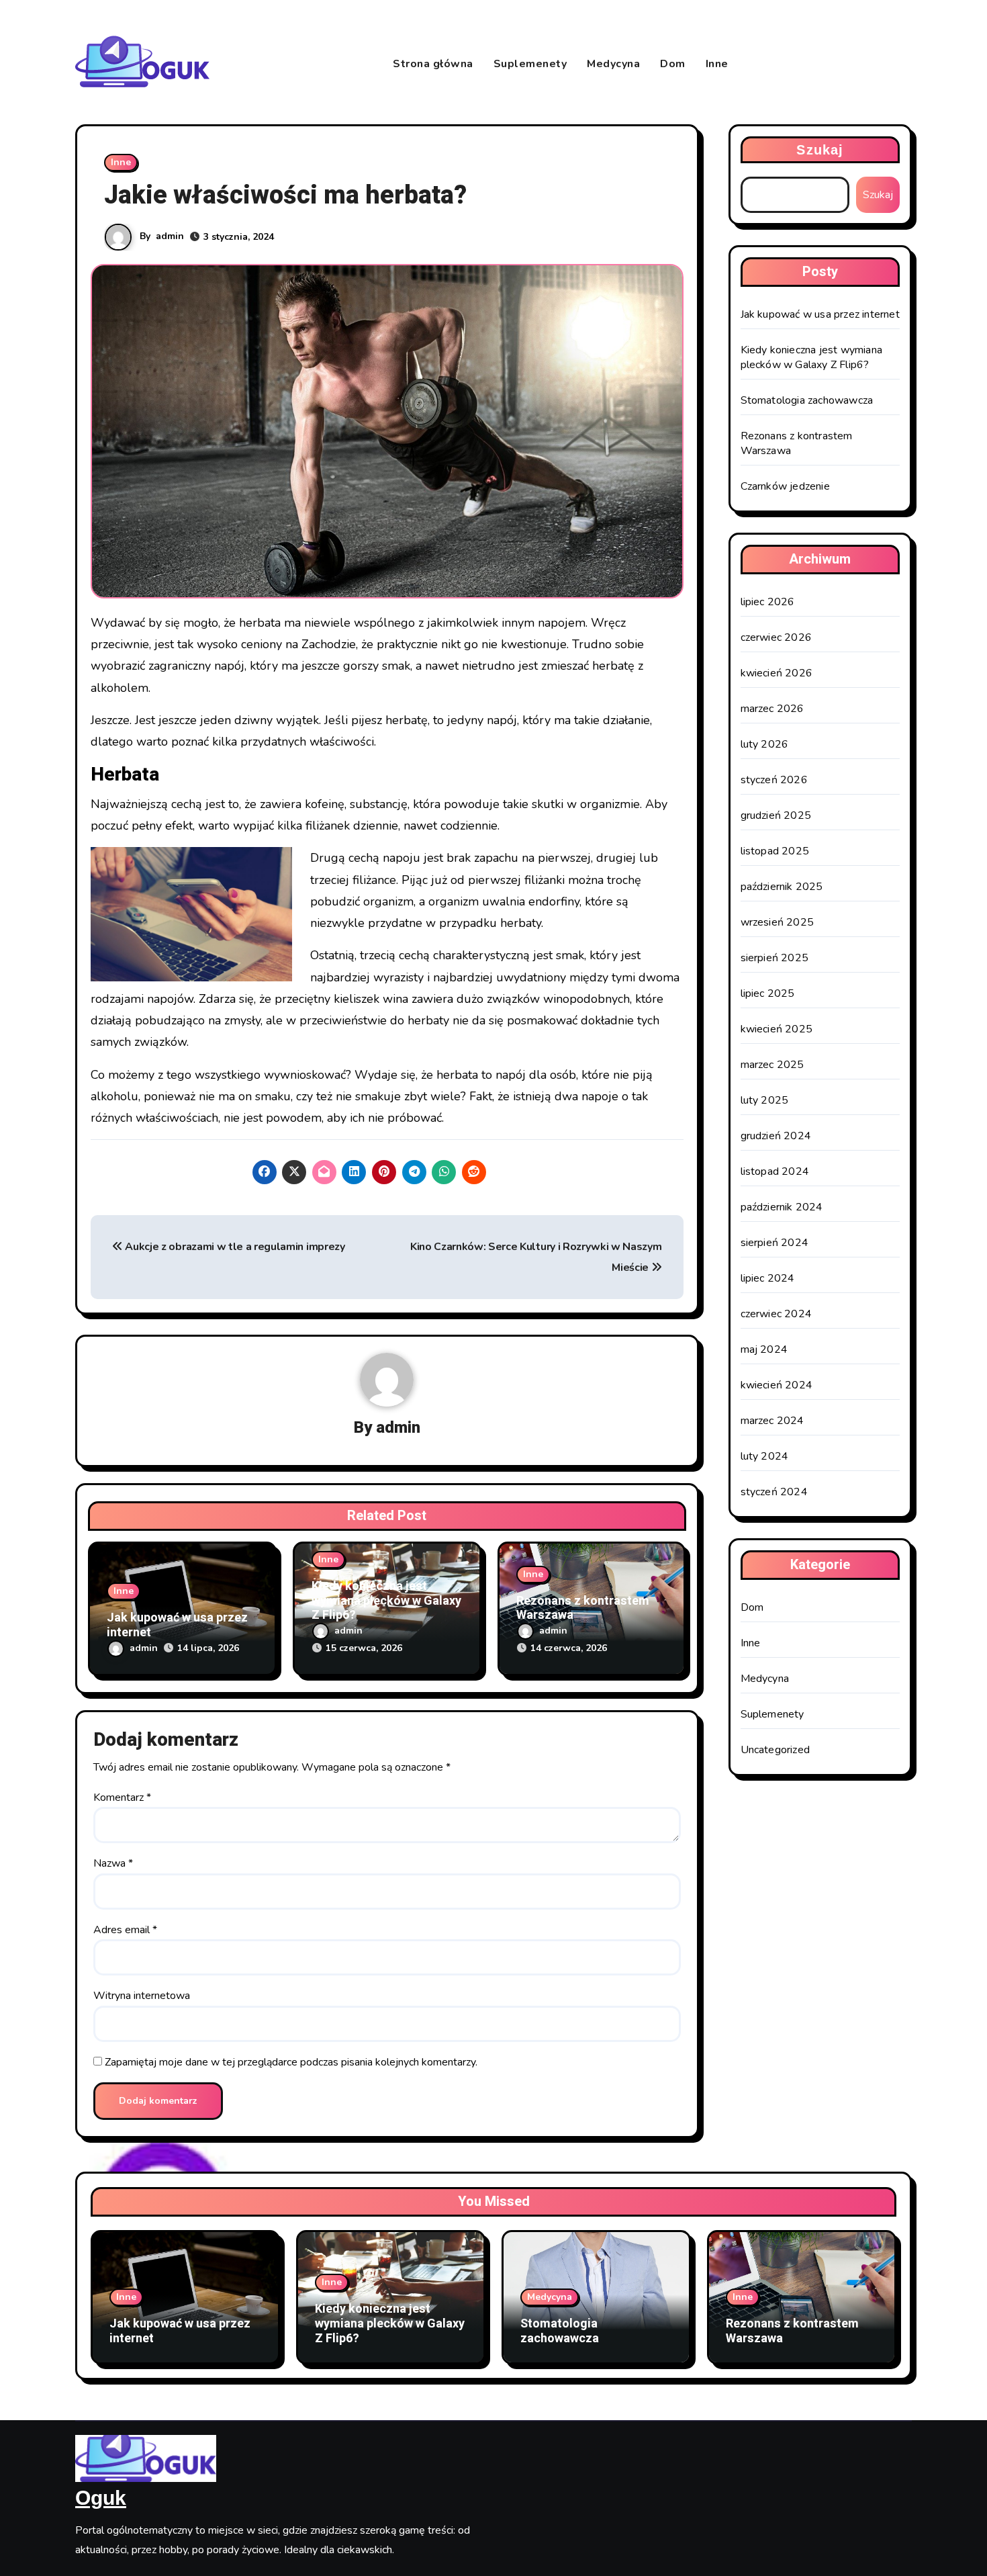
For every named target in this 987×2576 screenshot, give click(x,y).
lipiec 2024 (768, 1278)
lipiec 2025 (768, 993)
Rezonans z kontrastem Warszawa (583, 1608)
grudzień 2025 (776, 815)
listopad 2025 (775, 851)
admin (170, 236)
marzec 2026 (772, 709)
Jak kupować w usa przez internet (177, 1625)
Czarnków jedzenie (785, 486)
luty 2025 (765, 1100)
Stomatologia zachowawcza (807, 400)
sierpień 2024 (775, 1243)
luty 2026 (765, 744)
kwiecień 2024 (777, 1385)
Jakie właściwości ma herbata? (285, 195)
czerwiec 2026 (777, 637)
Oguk (101, 2498)
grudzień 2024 (776, 1136)
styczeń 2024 (774, 1492)
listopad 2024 (775, 1171)
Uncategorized (775, 1750)
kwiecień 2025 (777, 1029)
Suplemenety (530, 64)
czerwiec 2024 (777, 1314)
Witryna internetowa (142, 1996)
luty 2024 (765, 1456)
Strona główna (433, 64)
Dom (673, 64)
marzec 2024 (772, 1421)
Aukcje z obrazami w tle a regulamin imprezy (234, 1247)
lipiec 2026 (768, 602)
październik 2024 (782, 1207)
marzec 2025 (772, 1065)
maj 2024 (764, 1349)
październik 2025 (782, 887)
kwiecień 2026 (777, 673)
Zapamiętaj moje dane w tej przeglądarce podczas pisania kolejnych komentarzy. (291, 2062)
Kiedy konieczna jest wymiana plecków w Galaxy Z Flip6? (386, 1601)
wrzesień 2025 (778, 922)
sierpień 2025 (775, 958)
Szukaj (820, 150)
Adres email (125, 1930)
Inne (717, 64)
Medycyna (613, 64)
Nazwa (113, 1863)
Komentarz (122, 1797)
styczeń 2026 (774, 780)
